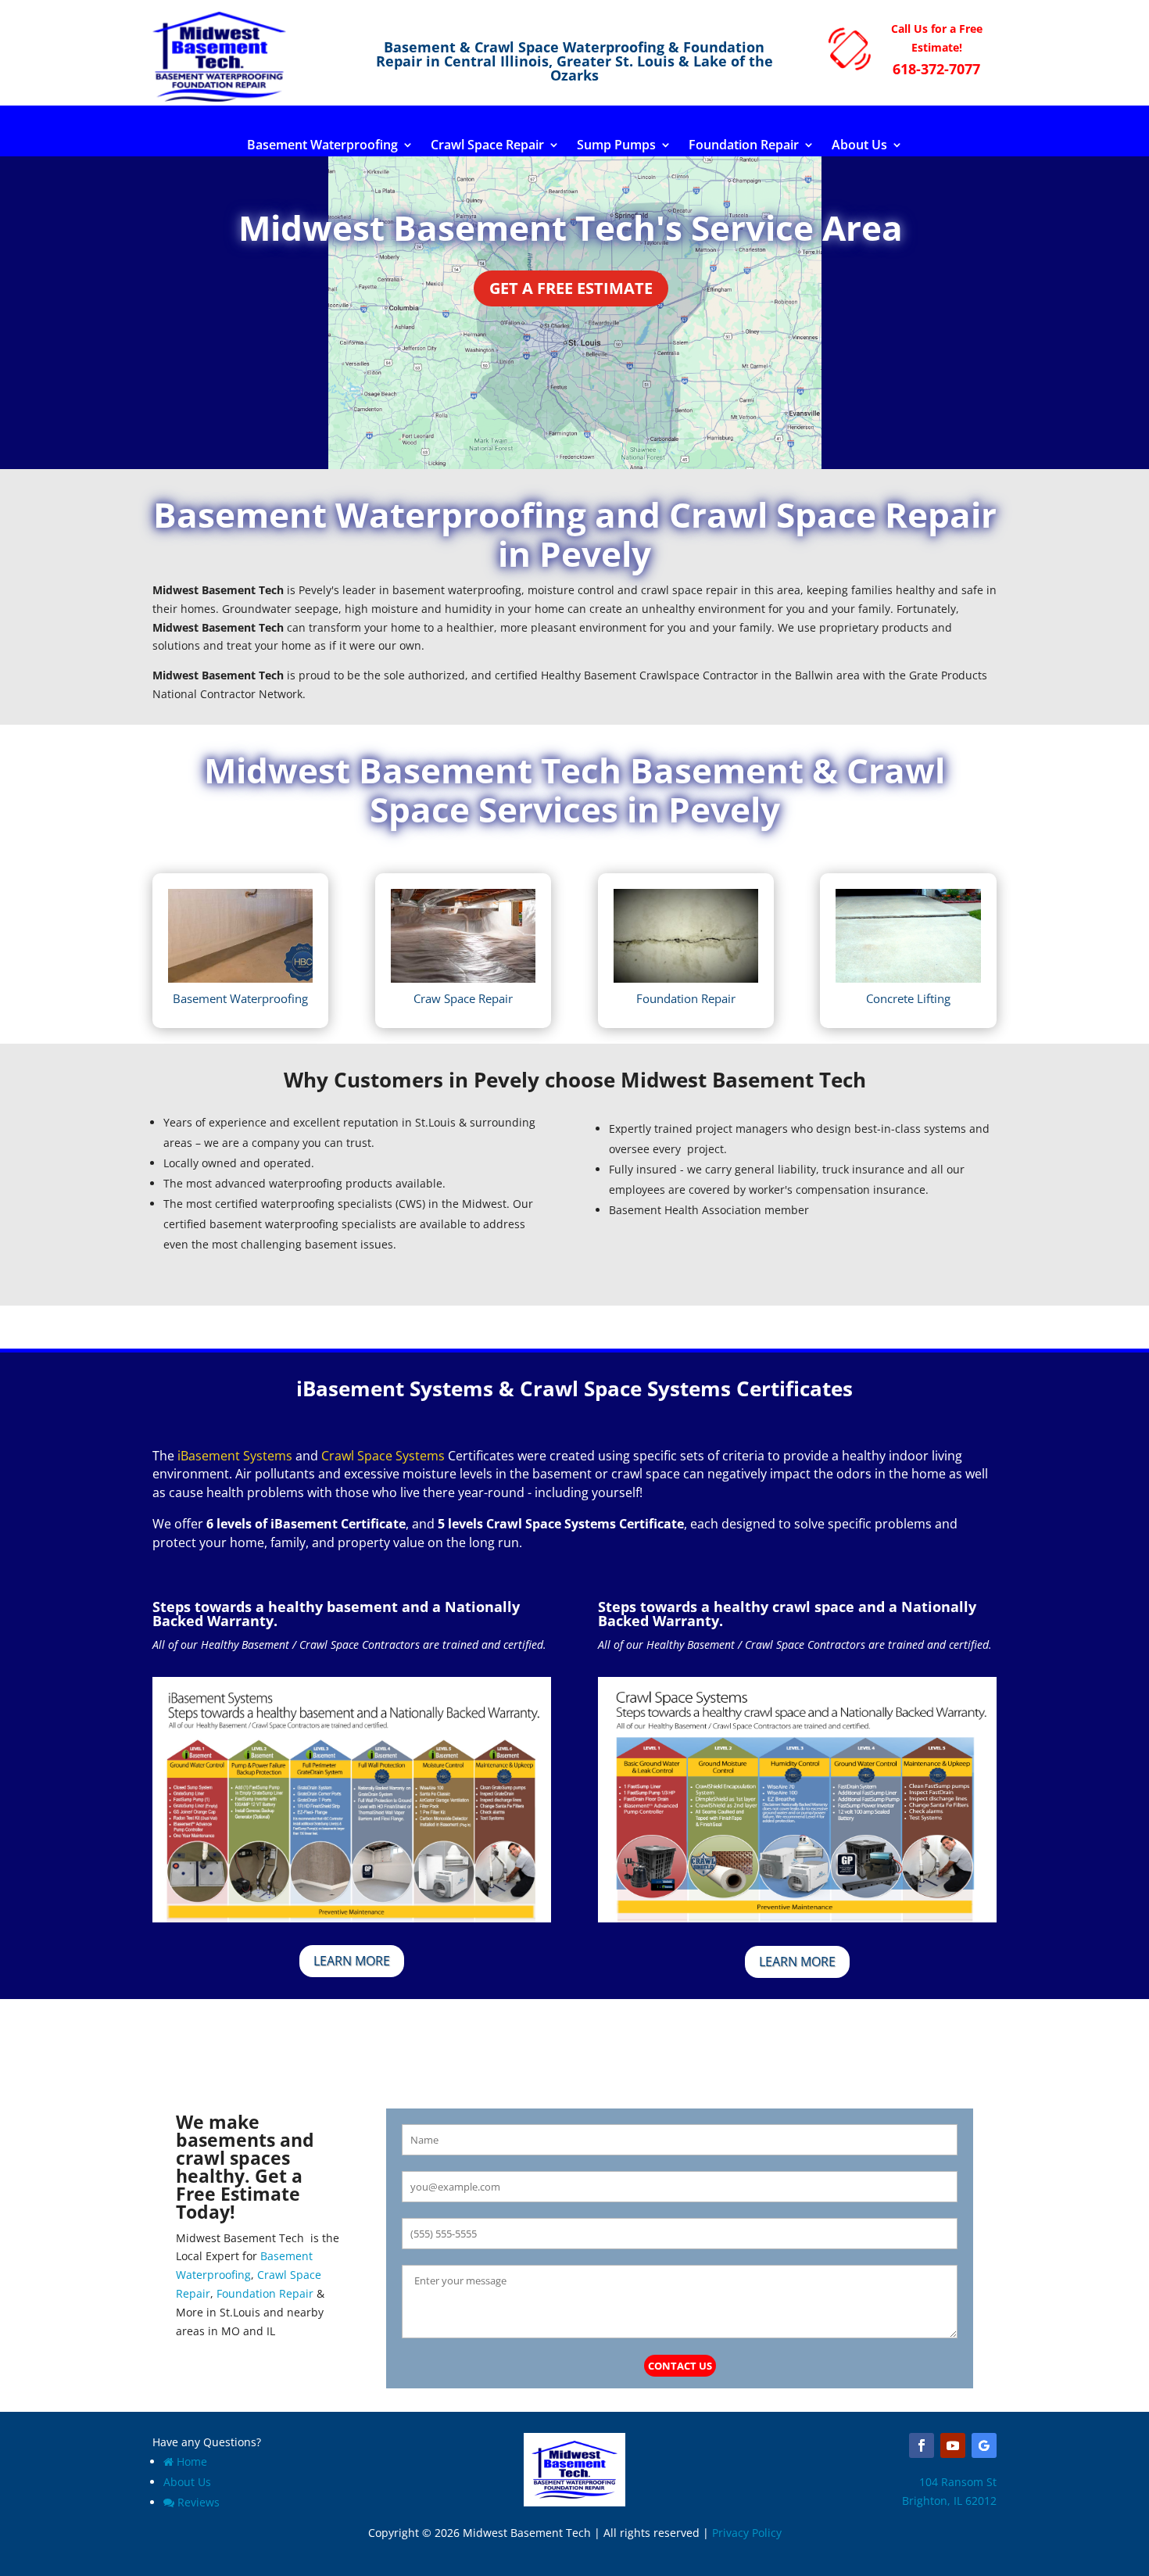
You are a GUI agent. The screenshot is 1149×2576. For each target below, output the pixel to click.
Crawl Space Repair (487, 146)
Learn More (352, 1961)
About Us (859, 146)
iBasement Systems (235, 1456)
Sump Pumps (616, 146)
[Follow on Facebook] (922, 2445)
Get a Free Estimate (571, 288)
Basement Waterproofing (322, 146)
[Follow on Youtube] (953, 2445)
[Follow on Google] (984, 2445)
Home (192, 2461)
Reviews (199, 2502)
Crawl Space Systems (383, 1456)
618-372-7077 (936, 69)
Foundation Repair (744, 146)
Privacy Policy (747, 2533)
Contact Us (680, 2366)
